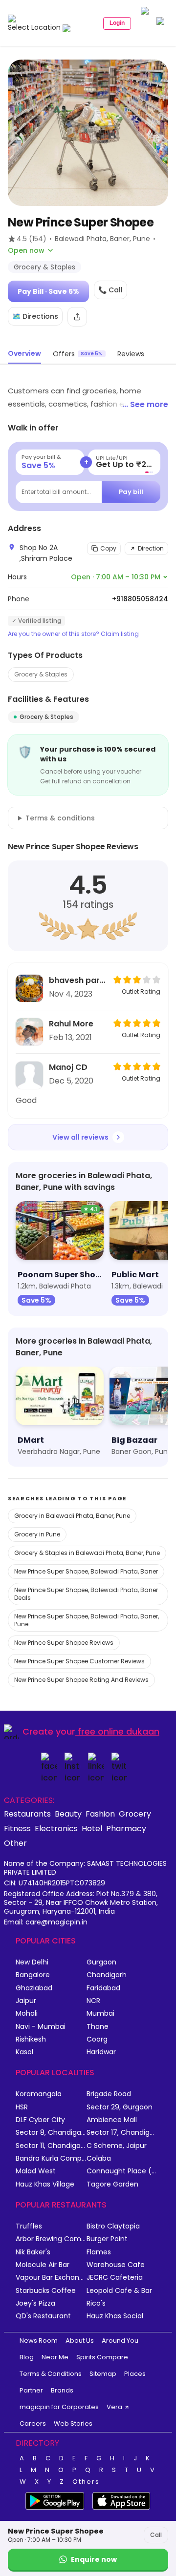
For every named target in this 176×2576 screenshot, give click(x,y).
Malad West (36, 2171)
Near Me (55, 2357)
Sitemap (103, 2374)
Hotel (92, 1828)
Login (117, 23)
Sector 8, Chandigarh (51, 2133)
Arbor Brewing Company (51, 2239)
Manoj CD (68, 1067)
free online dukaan (119, 1731)
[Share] (77, 317)
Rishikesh (31, 2039)
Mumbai (100, 2014)
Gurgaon (101, 1962)
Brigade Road (109, 2094)
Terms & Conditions (51, 2374)
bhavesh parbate (78, 980)
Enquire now (94, 2559)
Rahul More (71, 1024)
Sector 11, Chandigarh (51, 2146)
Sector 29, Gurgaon (120, 2107)
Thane (98, 2027)
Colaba (99, 2158)
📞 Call (110, 290)
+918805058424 (140, 599)
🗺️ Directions (35, 316)
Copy (108, 548)
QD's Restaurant (43, 2316)
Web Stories (73, 2423)
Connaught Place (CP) (122, 2171)
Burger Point (107, 2239)
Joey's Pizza (35, 2303)
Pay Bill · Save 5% (48, 291)
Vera (114, 2407)
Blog (27, 2357)
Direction (151, 548)
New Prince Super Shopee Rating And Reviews (81, 1680)
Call (156, 2535)
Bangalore (33, 1975)
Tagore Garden (112, 2184)
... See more (145, 404)
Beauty (68, 1814)
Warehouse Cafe (116, 2265)
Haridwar (101, 2052)
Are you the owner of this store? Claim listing (73, 634)
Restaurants (27, 1814)
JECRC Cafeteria (115, 2278)
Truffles (29, 2226)
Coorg (97, 2039)
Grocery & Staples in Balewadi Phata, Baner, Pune (87, 1553)
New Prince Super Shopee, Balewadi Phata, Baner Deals (86, 1594)
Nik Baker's (33, 2252)
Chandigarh (107, 1975)
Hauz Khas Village (45, 2184)
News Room (39, 2341)
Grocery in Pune (37, 1534)
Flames (99, 2252)
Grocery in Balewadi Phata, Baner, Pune (72, 1516)
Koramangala (39, 2094)
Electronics (56, 1828)
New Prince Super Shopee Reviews (64, 1643)
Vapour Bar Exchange (51, 2278)
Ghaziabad (34, 1988)
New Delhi (32, 1962)
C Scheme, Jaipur (117, 2146)
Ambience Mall (112, 2120)
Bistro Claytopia (113, 2226)
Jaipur (26, 2001)
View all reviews (80, 1137)
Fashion (100, 1814)
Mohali (27, 2014)
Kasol (24, 2052)
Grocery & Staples (41, 674)
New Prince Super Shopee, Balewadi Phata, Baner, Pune (87, 1620)
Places (135, 2374)
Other (15, 1843)
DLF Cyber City (40, 2120)
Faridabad (103, 1988)
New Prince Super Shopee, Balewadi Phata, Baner (86, 1571)
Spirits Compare (102, 2357)
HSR (22, 2107)
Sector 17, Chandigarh (122, 2133)
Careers (33, 2423)
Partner (31, 2390)
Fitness (17, 1828)
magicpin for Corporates (59, 2407)
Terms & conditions (60, 818)
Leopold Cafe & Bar (119, 2291)
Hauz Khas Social (115, 2316)
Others (86, 2482)
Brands (62, 2390)
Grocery (135, 1814)
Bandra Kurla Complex (51, 2158)
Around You (120, 2341)
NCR (93, 2001)
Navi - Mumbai (41, 2027)
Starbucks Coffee (46, 2291)
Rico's (96, 2303)
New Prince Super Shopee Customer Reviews (79, 1661)
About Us (80, 2341)
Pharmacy (126, 1828)
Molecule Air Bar (43, 2265)
